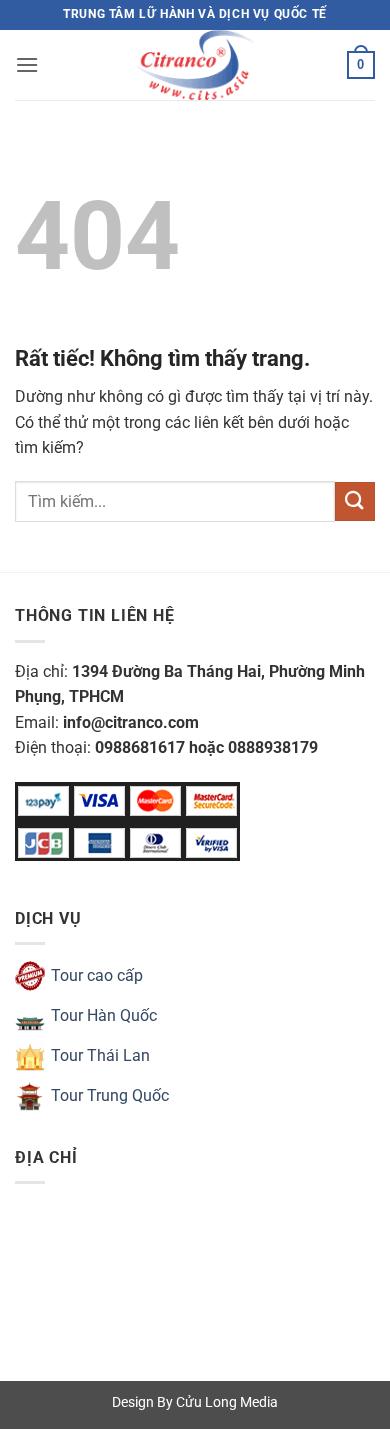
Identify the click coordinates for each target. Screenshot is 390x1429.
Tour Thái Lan (100, 1055)
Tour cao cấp (97, 975)
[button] (27, 64)
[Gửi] (355, 501)
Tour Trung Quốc (110, 1095)
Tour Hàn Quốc (104, 1015)
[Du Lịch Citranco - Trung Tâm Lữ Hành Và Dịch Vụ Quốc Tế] (195, 65)
